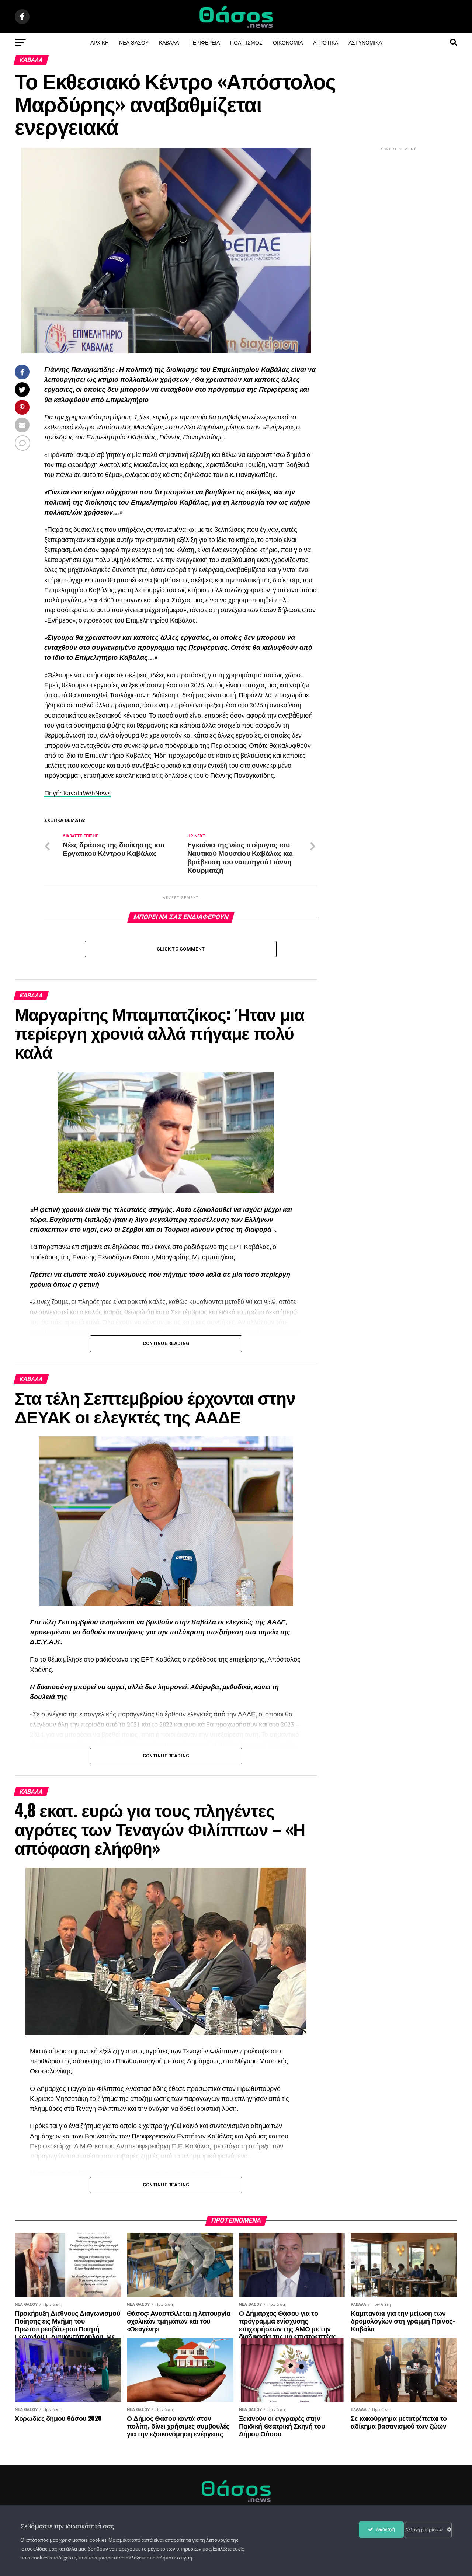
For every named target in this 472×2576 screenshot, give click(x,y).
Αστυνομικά (365, 42)
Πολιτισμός (246, 42)
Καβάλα (169, 42)
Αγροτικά (326, 42)
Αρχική (100, 42)
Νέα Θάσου (134, 42)
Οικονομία (288, 42)
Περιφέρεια (204, 42)
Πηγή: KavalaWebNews (77, 793)
